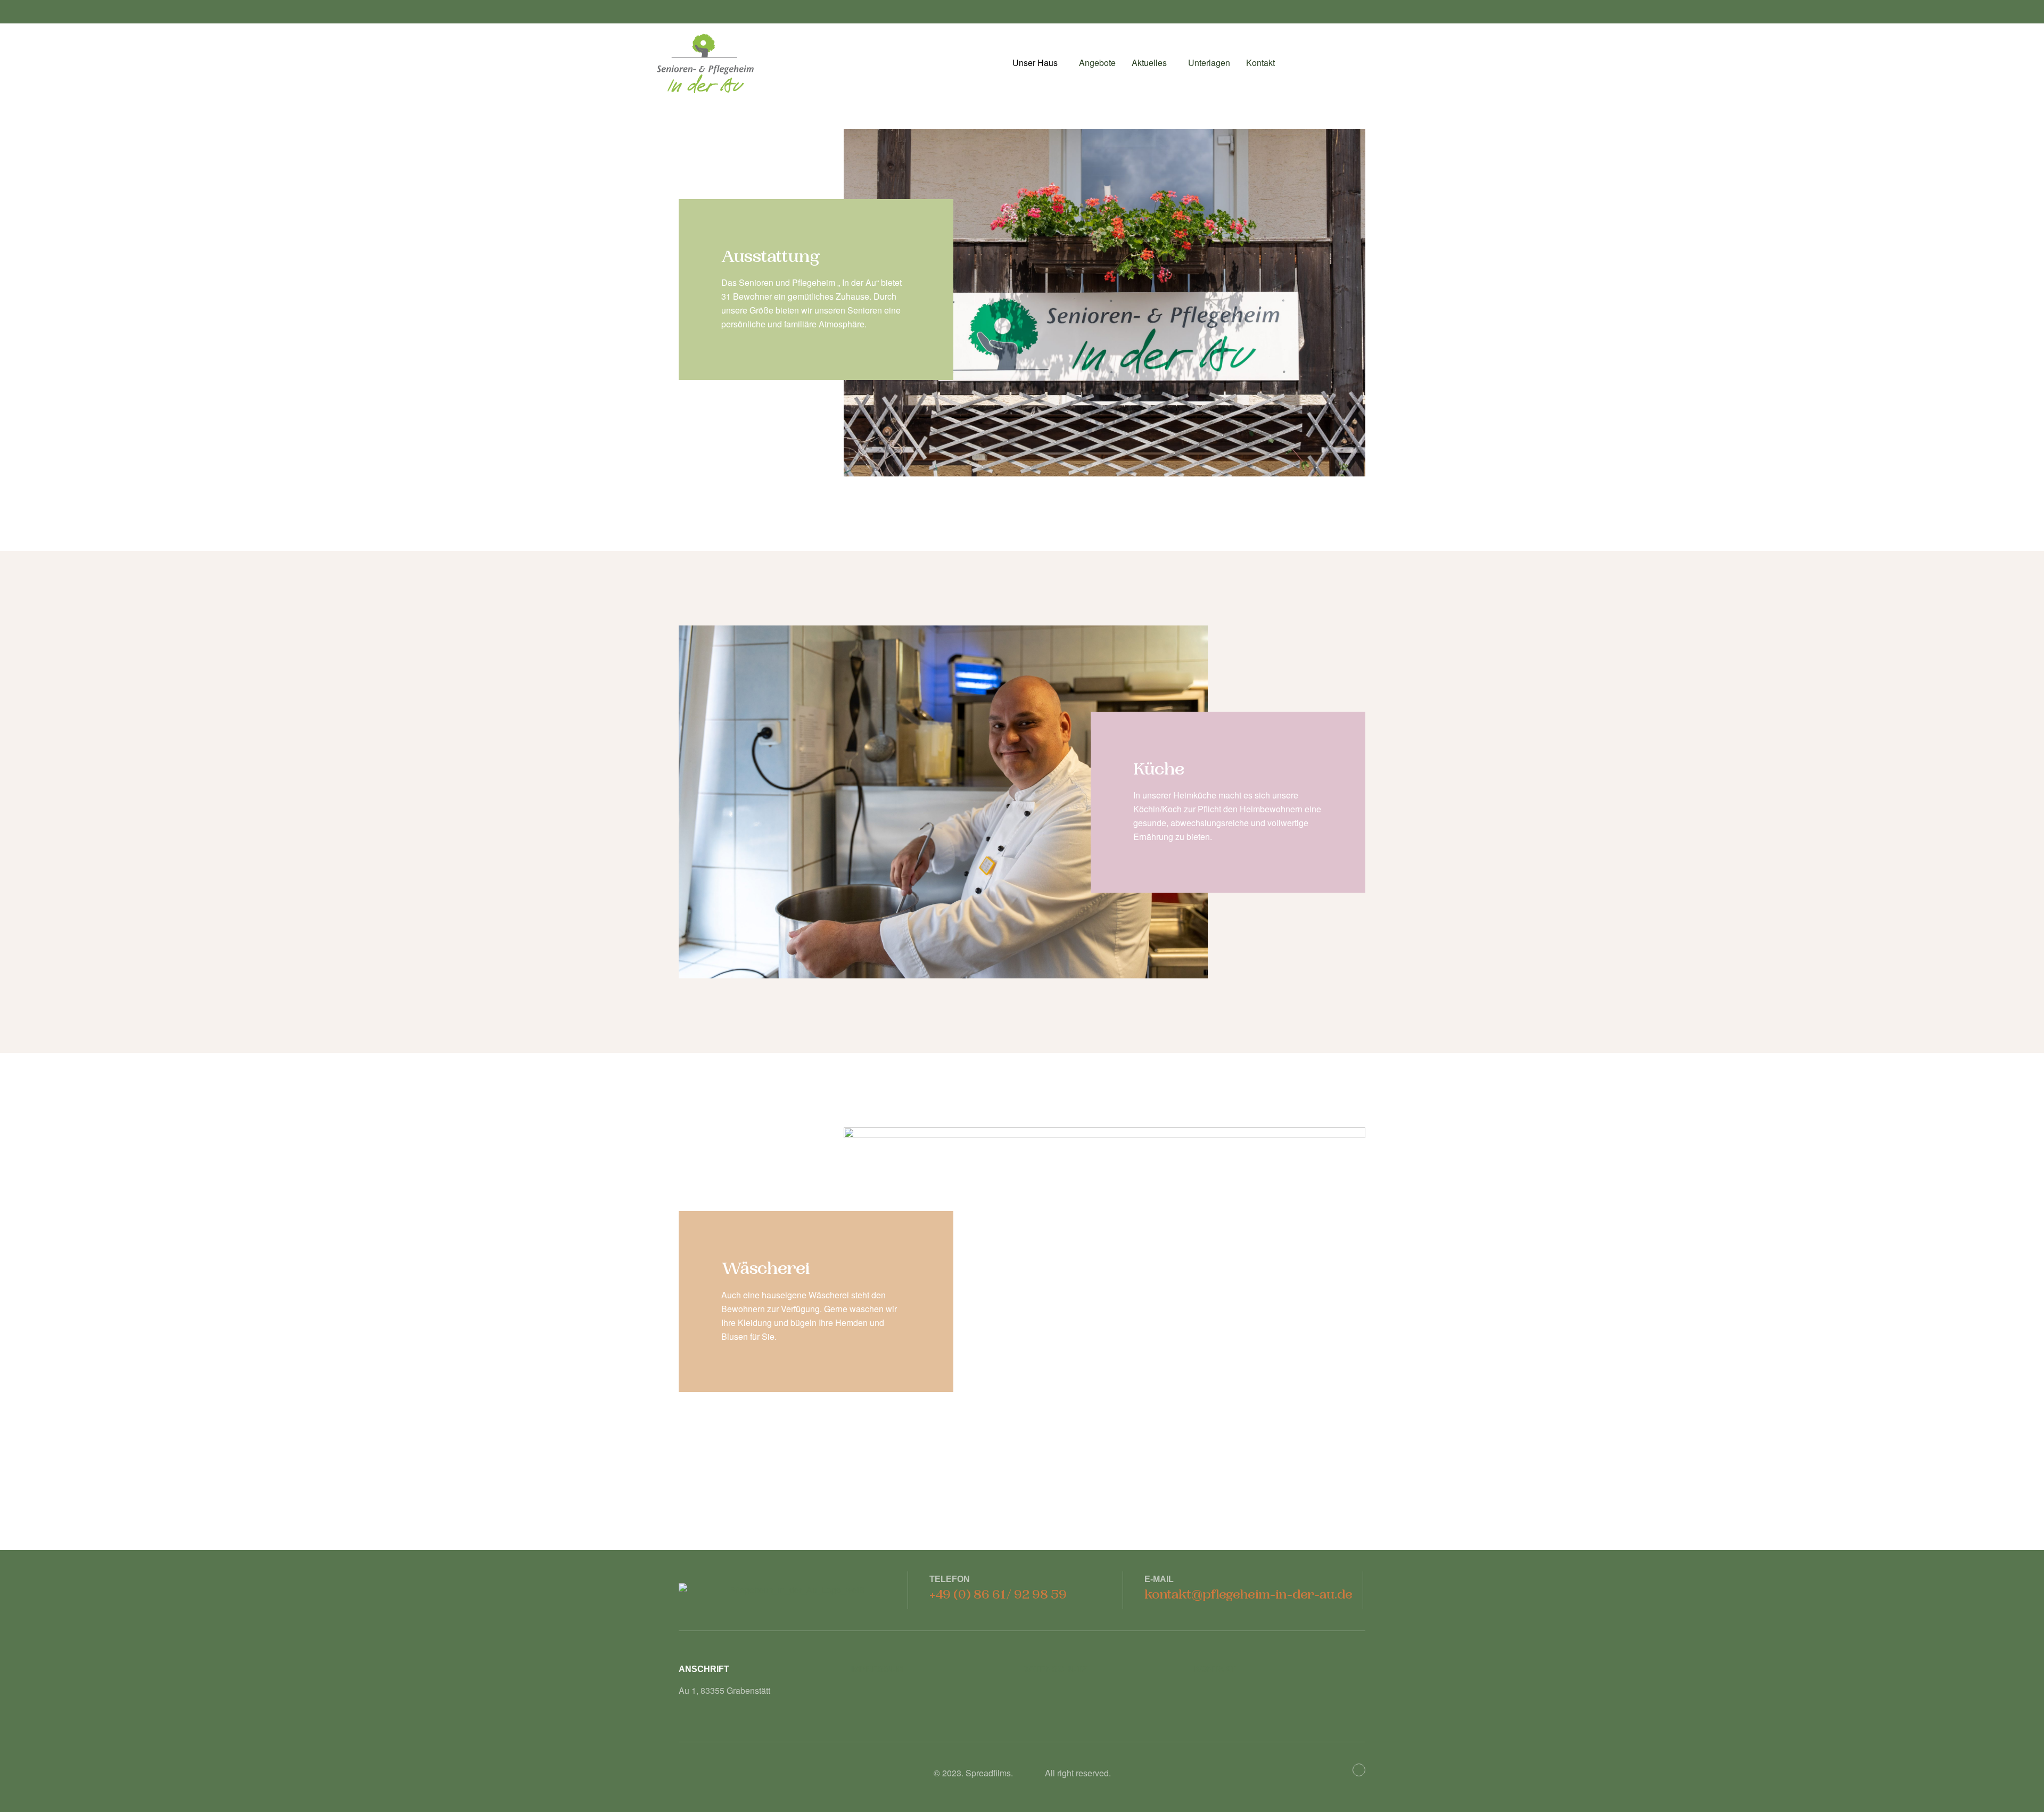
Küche (1159, 769)
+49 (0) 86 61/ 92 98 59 (998, 1595)
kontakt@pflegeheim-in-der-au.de (1248, 1595)
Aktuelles (1149, 63)
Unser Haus (1035, 63)
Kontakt (1260, 63)
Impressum (877, 1669)
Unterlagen (1209, 63)
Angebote (1097, 63)
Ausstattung (770, 257)
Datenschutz (1055, 1669)
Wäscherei (766, 1269)
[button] (1038, 63)
